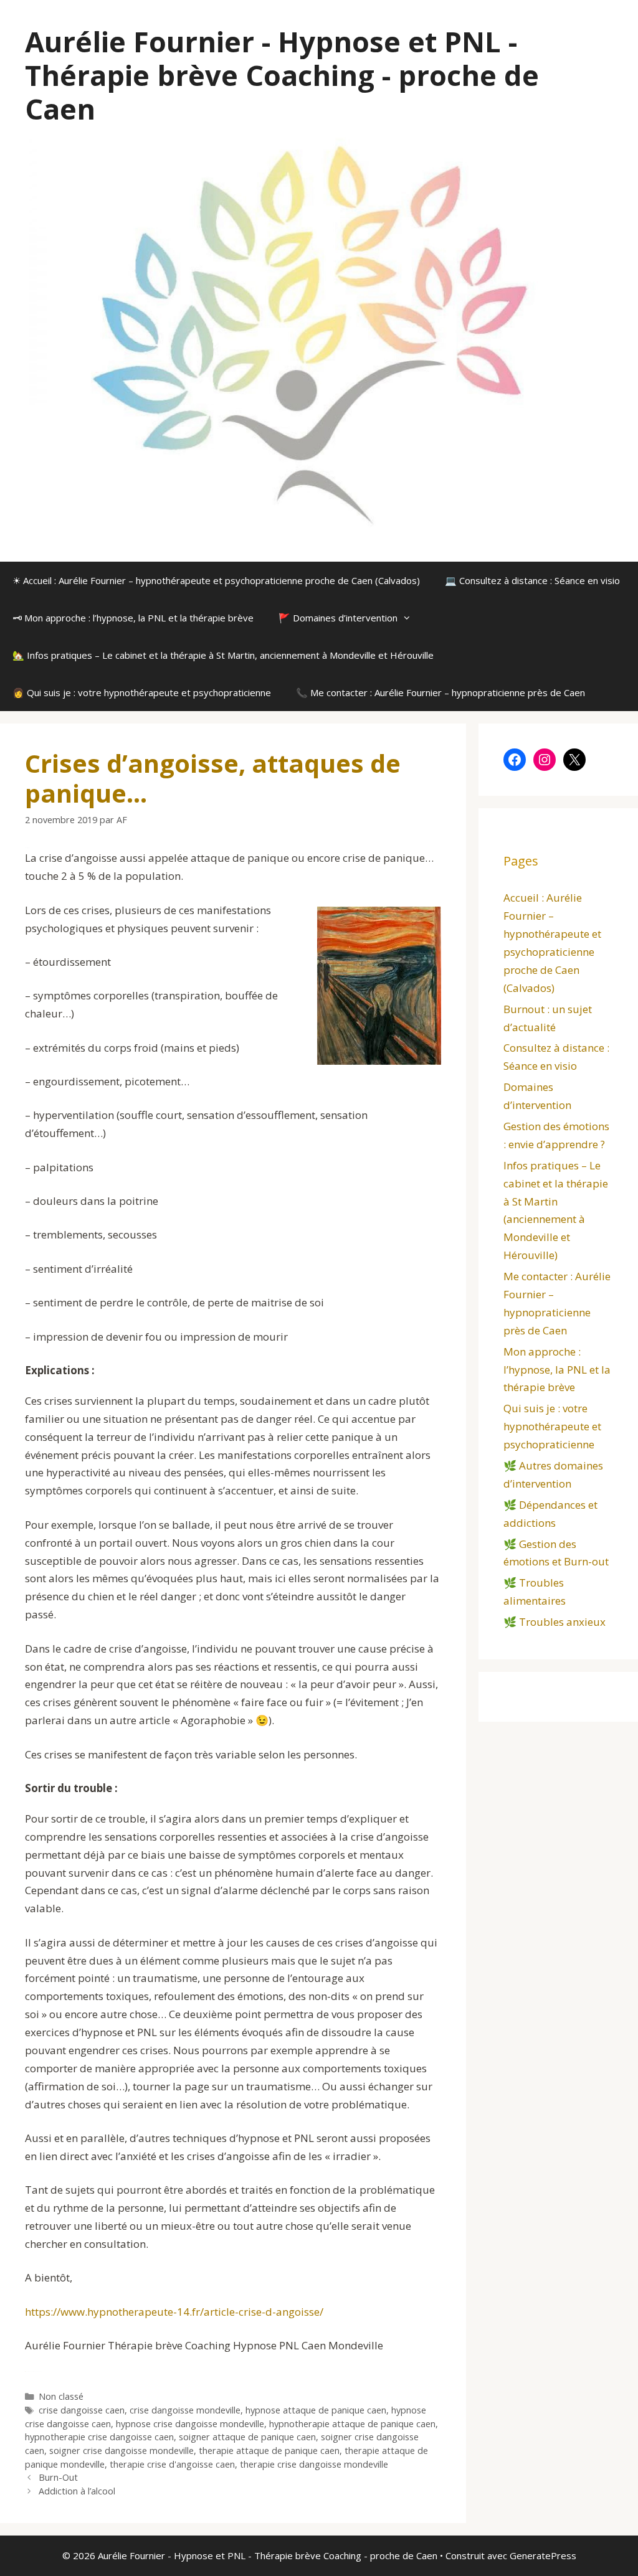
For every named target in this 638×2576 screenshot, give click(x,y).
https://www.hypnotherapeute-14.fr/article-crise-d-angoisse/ (174, 2312)
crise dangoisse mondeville (185, 2410)
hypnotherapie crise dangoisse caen (99, 2437)
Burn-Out (58, 2477)
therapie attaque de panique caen (269, 2451)
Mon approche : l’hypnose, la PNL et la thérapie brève (557, 1370)
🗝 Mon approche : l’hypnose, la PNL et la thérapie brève (133, 618)
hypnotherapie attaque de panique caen (352, 2424)
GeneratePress (543, 2555)
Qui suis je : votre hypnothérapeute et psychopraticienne (552, 1426)
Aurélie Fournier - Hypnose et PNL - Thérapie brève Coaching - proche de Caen (282, 75)
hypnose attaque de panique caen (316, 2410)
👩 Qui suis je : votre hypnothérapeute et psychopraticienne (142, 692)
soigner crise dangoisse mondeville (121, 2451)
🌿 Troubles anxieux (555, 1622)
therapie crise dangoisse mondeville (314, 2464)
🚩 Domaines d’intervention (338, 618)
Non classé (61, 2396)
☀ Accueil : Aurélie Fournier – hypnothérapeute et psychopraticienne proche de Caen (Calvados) (216, 580)
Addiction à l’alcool (77, 2491)
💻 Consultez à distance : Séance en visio (532, 580)
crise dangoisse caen (82, 2410)
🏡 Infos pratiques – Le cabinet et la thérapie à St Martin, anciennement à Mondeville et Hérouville (223, 655)
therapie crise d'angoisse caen (172, 2464)
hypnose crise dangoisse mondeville (190, 2424)
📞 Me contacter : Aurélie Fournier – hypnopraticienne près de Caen (440, 692)
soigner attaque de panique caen (247, 2437)
